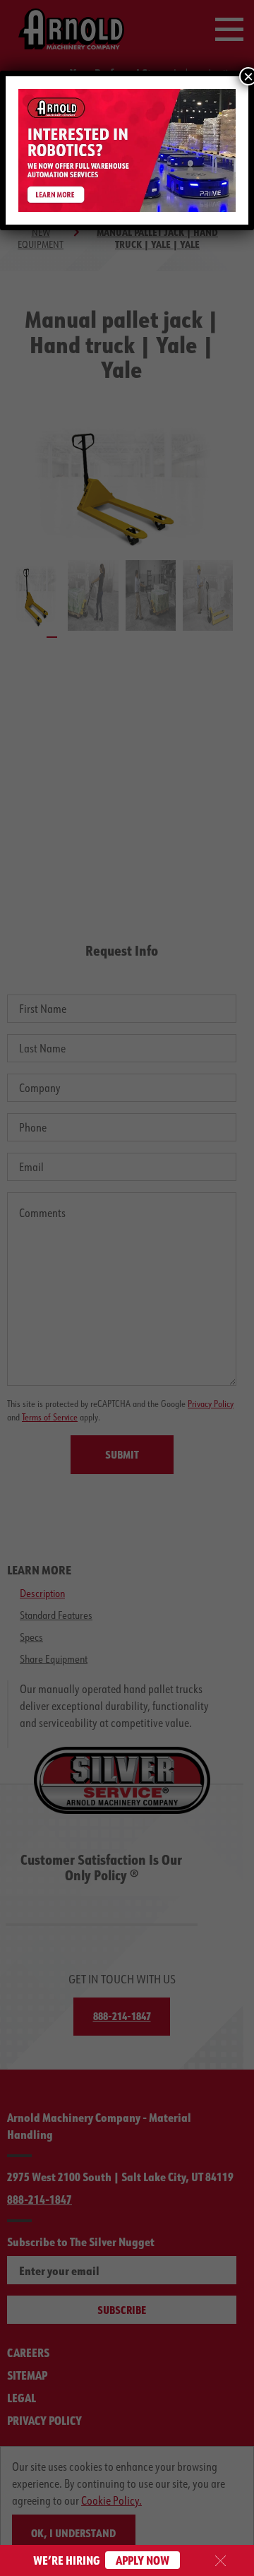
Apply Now (143, 2560)
